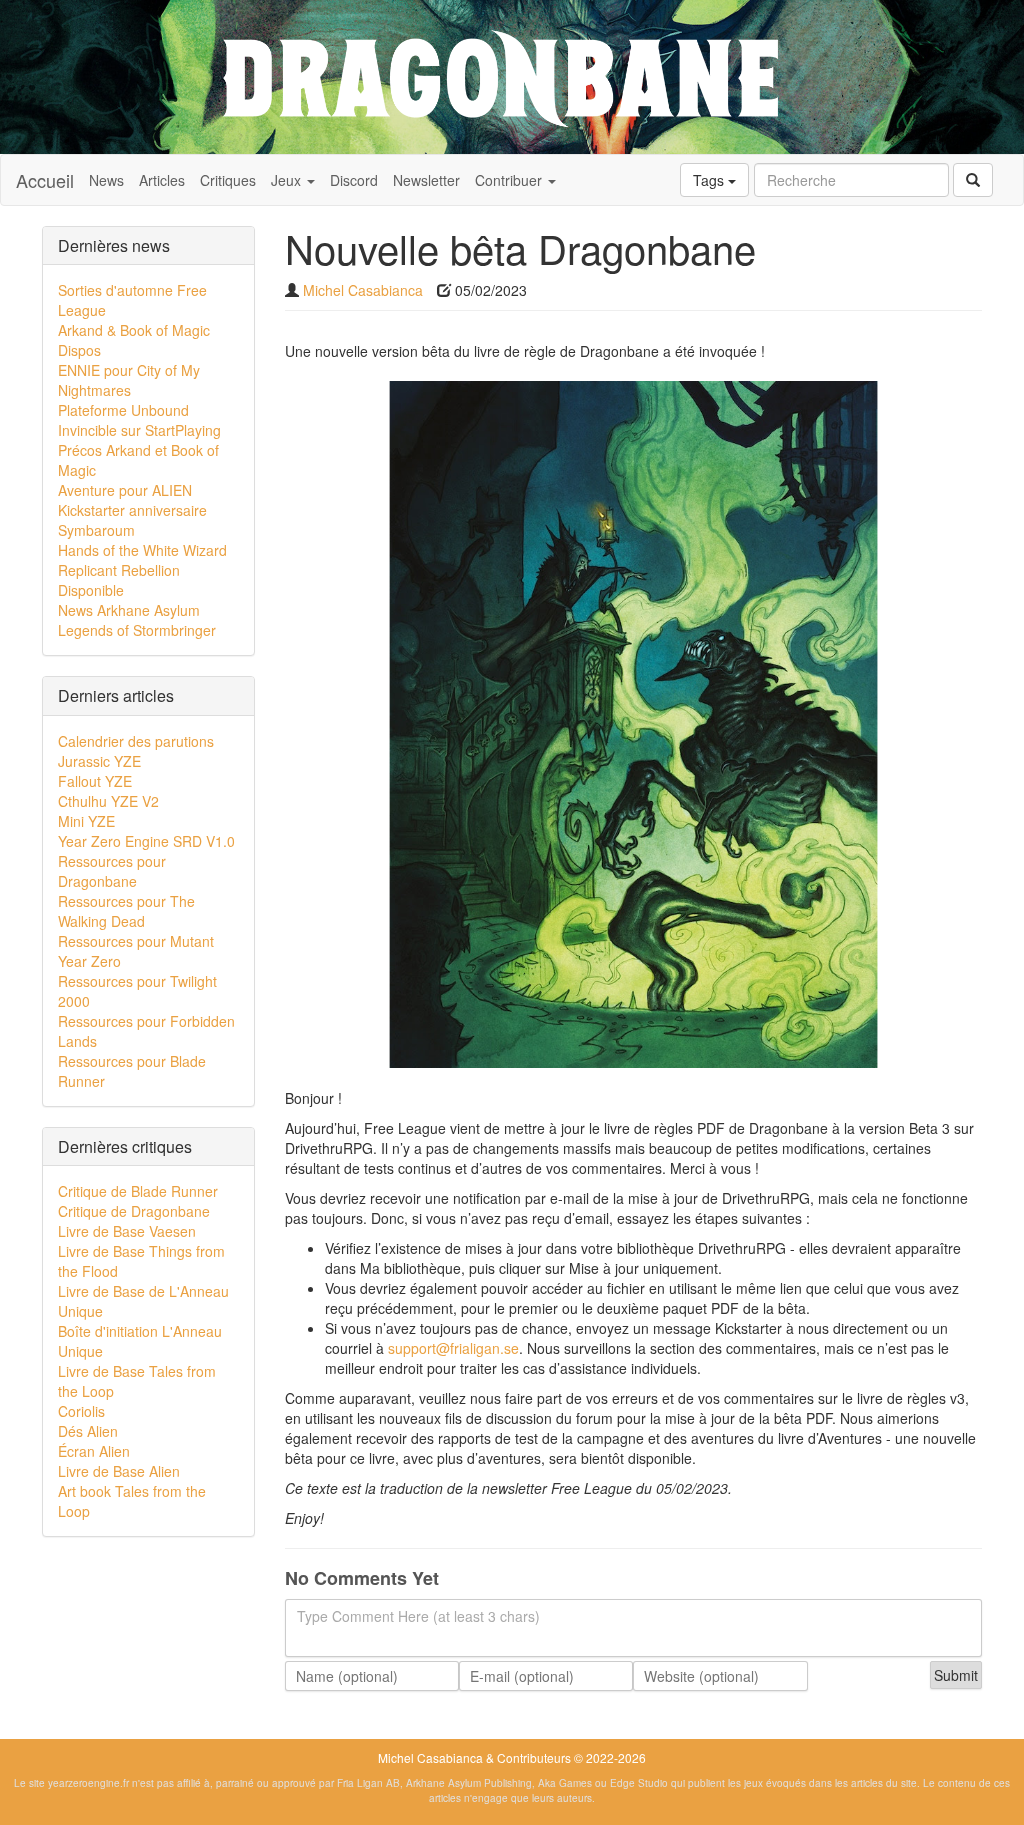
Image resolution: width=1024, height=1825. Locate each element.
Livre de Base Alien (119, 1471)
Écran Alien (94, 1451)
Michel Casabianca (363, 290)
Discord (354, 180)
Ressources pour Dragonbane (112, 871)
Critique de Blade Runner (138, 1191)
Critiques (228, 180)
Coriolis (81, 1411)
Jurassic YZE (99, 761)
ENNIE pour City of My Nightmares (129, 380)
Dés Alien (88, 1431)
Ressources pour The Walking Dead (126, 911)
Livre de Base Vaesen (127, 1231)
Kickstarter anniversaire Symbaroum (132, 520)
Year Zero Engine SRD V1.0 (146, 841)
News (106, 180)
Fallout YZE (95, 781)
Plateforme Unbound (123, 410)
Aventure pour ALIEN (125, 490)
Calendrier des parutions (136, 741)
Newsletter (426, 180)
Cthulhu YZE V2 (108, 801)
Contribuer (510, 180)
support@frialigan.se (453, 1348)
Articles (162, 180)
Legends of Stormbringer (137, 630)
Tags (710, 180)
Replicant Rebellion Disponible (119, 580)
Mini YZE (86, 821)
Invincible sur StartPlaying (139, 430)
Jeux (288, 180)
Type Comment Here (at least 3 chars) (418, 1616)
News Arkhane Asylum (129, 610)
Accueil (45, 180)
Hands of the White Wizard (142, 550)
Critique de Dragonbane (134, 1211)
